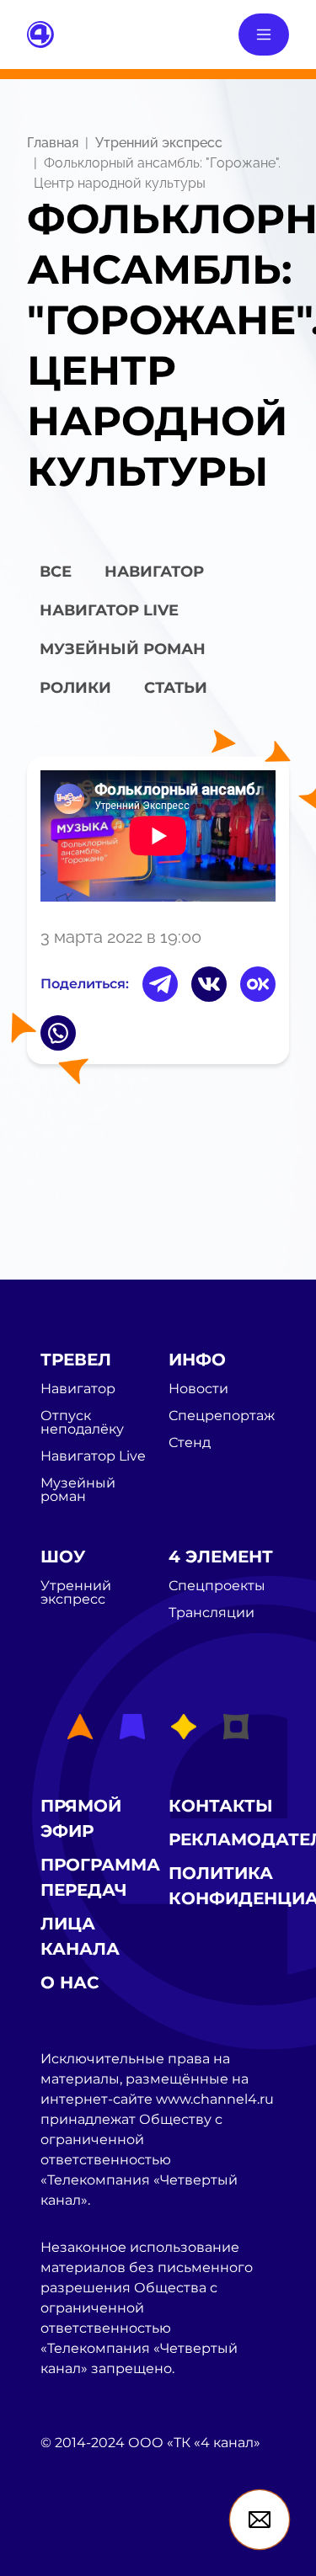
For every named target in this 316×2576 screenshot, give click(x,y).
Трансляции (212, 1613)
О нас (70, 1983)
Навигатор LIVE (109, 610)
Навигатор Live (93, 1456)
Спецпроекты (217, 1586)
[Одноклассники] (258, 984)
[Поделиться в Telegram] (160, 984)
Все (56, 572)
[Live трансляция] (78, 2538)
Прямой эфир (81, 1818)
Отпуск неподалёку (82, 1423)
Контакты (221, 1806)
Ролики (75, 688)
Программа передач (100, 1877)
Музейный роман (123, 649)
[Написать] (260, 2520)
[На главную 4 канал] (40, 33)
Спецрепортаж (222, 1416)
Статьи (176, 688)
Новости (198, 1389)
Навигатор (154, 572)
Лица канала (80, 1936)
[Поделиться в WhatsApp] (58, 1033)
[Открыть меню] (264, 35)
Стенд (190, 1443)
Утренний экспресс (159, 143)
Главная (53, 143)
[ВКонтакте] (209, 984)
